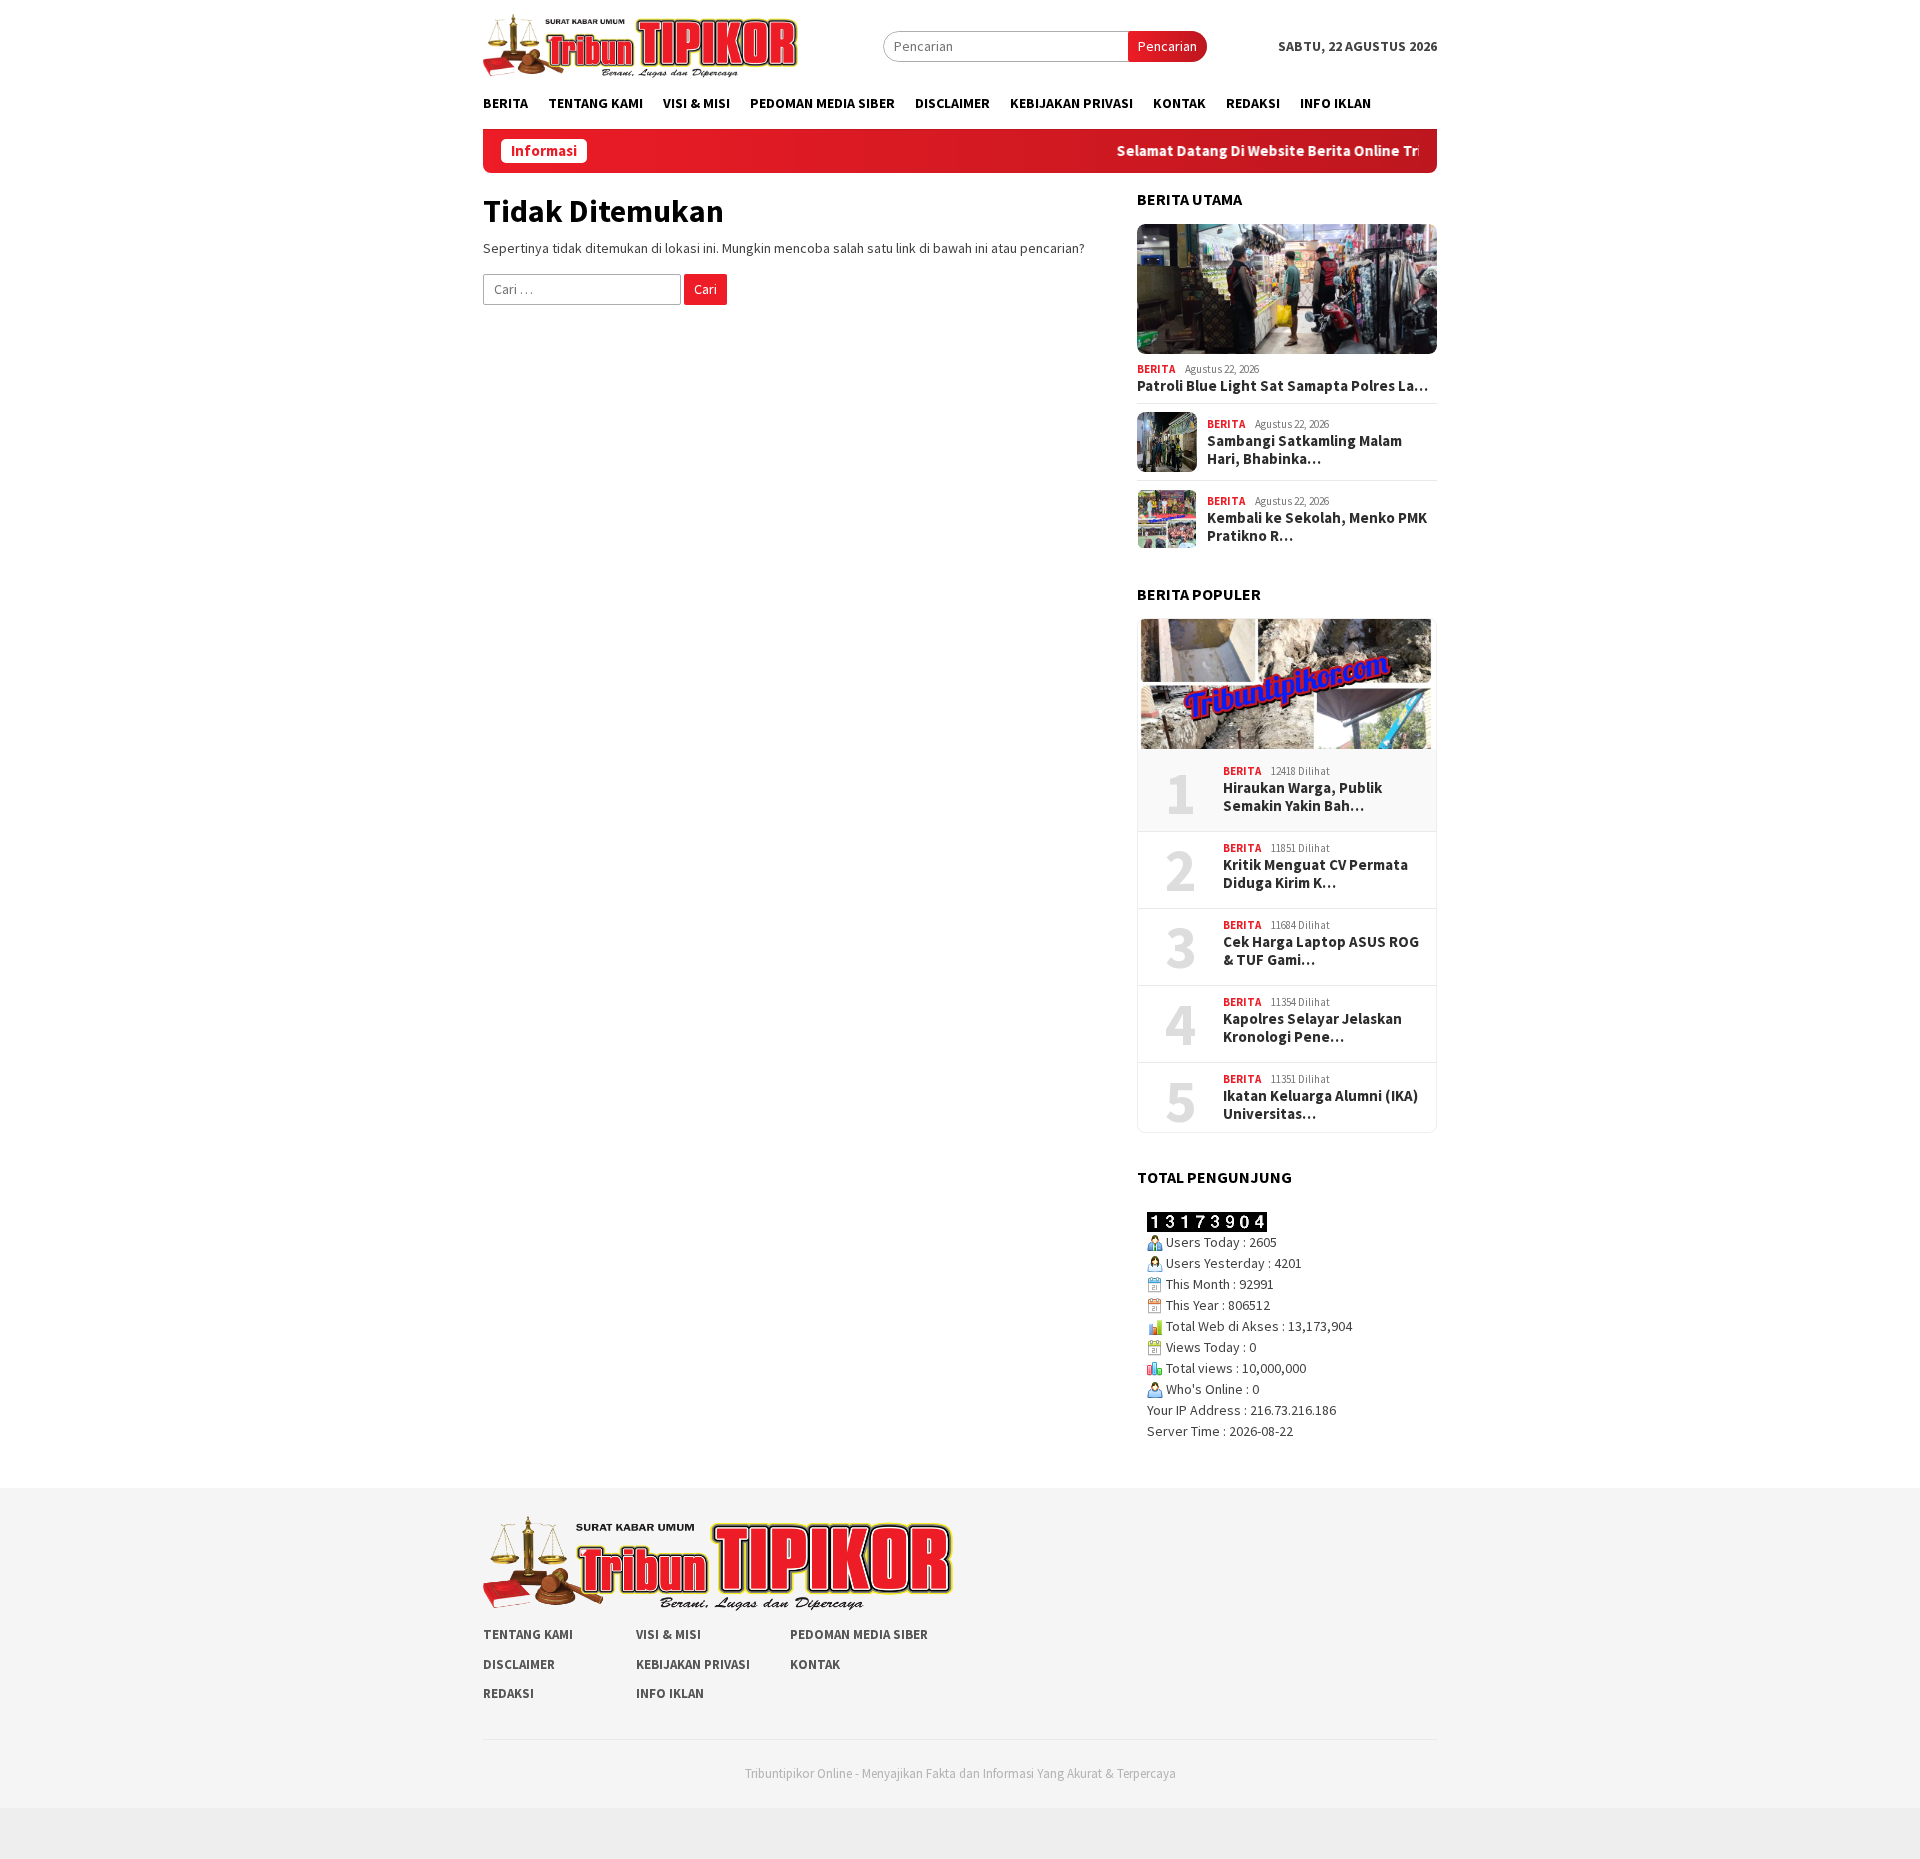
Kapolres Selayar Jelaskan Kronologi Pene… (1312, 1028)
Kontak (815, 1664)
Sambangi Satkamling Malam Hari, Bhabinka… (1304, 450)
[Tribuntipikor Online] (640, 44)
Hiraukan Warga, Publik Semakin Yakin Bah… (1302, 797)
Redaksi (508, 1693)
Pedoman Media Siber (859, 1634)
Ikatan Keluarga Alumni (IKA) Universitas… (1320, 1105)
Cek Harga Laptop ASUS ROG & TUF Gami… (1321, 951)
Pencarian (1167, 46)
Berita (1156, 369)
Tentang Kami (528, 1634)
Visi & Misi (668, 1634)
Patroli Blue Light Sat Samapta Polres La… (1282, 386)
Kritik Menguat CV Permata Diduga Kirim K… (1315, 874)
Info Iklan (670, 1693)
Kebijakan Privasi (693, 1664)
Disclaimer (519, 1664)
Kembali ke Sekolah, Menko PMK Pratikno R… (1317, 527)
